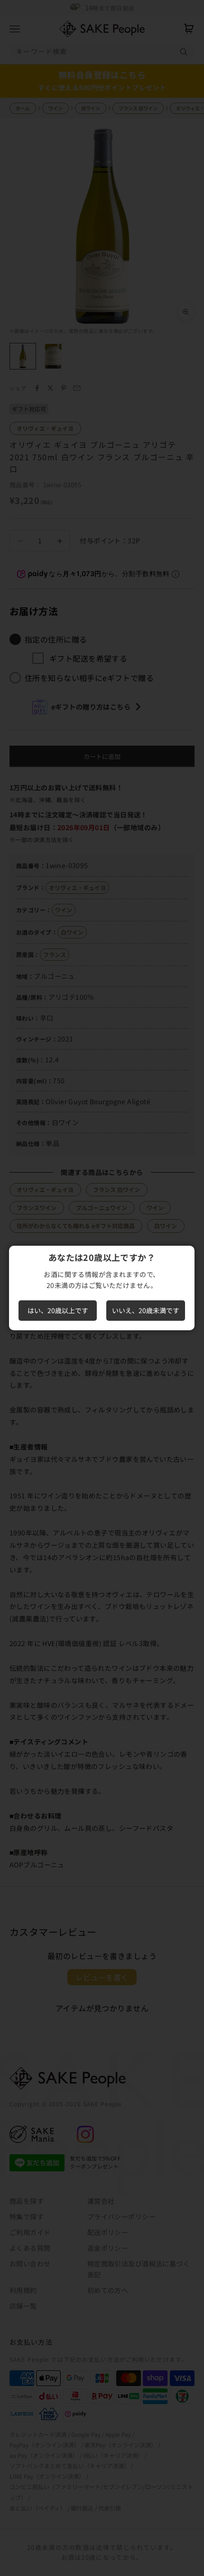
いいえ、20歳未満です (146, 1310)
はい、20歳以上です (58, 1310)
